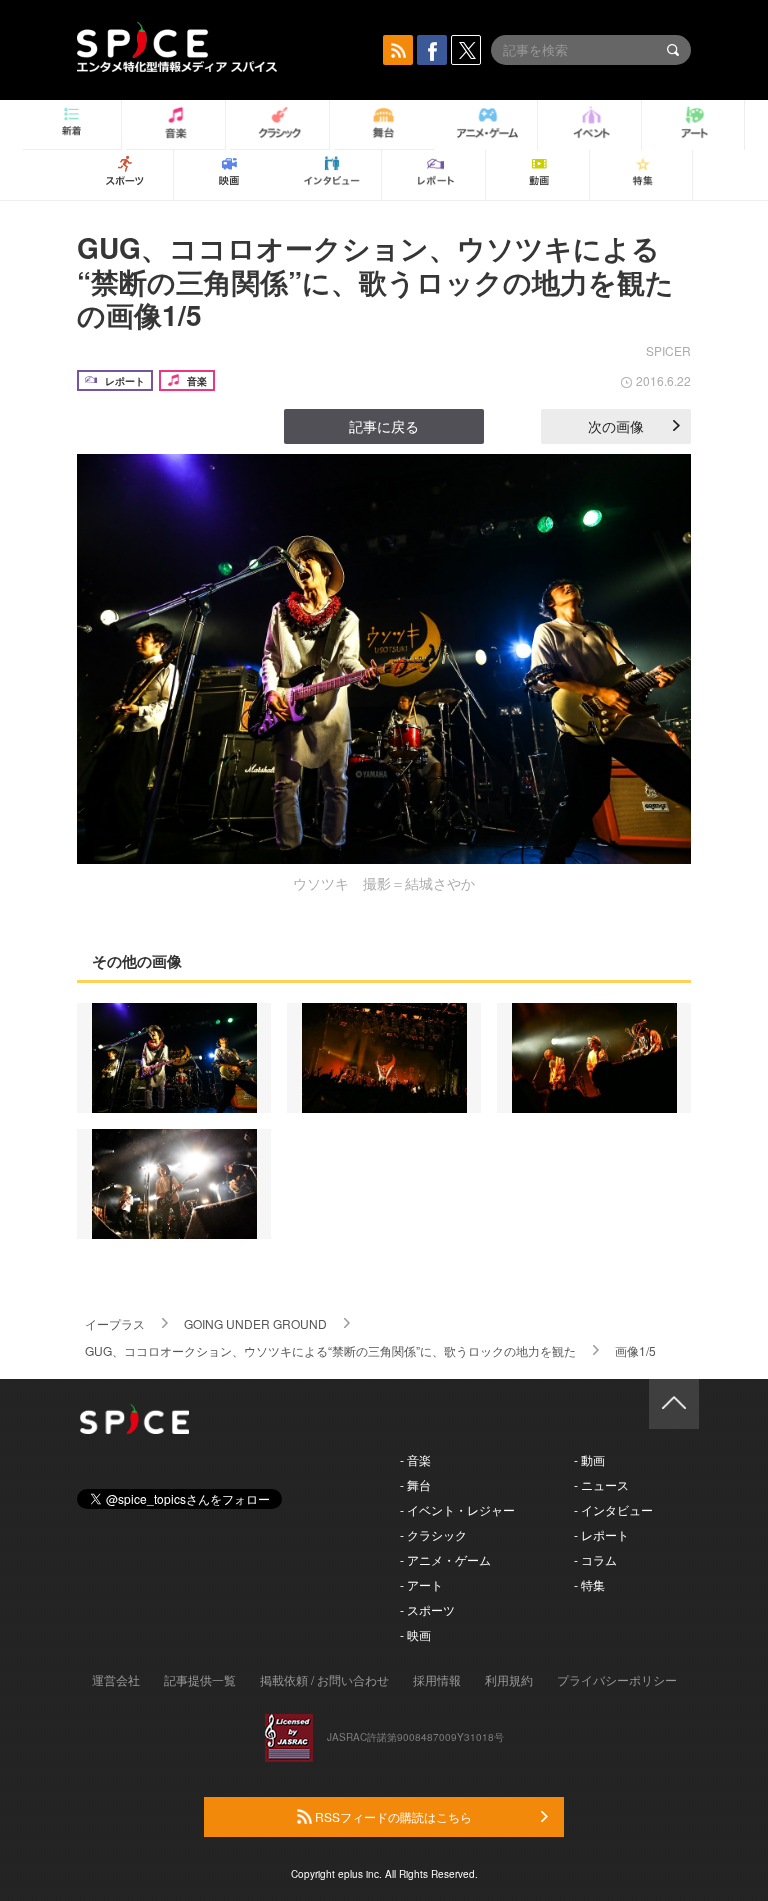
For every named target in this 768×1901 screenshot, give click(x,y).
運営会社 (116, 1679)
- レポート (601, 1534)
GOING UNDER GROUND (255, 1323)
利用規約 (509, 1679)
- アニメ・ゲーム (445, 1559)
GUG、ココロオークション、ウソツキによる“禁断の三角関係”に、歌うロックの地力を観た (330, 1350)
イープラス (115, 1323)
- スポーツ (427, 1609)
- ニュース (601, 1484)
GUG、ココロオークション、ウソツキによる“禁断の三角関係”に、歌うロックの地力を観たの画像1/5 (375, 281)
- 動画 (589, 1459)
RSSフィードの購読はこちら (392, 1816)
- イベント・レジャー (457, 1509)
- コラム (595, 1559)
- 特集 (589, 1584)
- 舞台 (415, 1484)
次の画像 (616, 426)
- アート (421, 1584)
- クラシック (433, 1534)
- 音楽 (415, 1459)
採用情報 (437, 1679)
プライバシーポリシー (617, 1679)
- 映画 (415, 1634)
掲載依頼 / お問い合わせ (324, 1679)
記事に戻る (384, 426)
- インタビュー (613, 1509)
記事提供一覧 (200, 1679)
